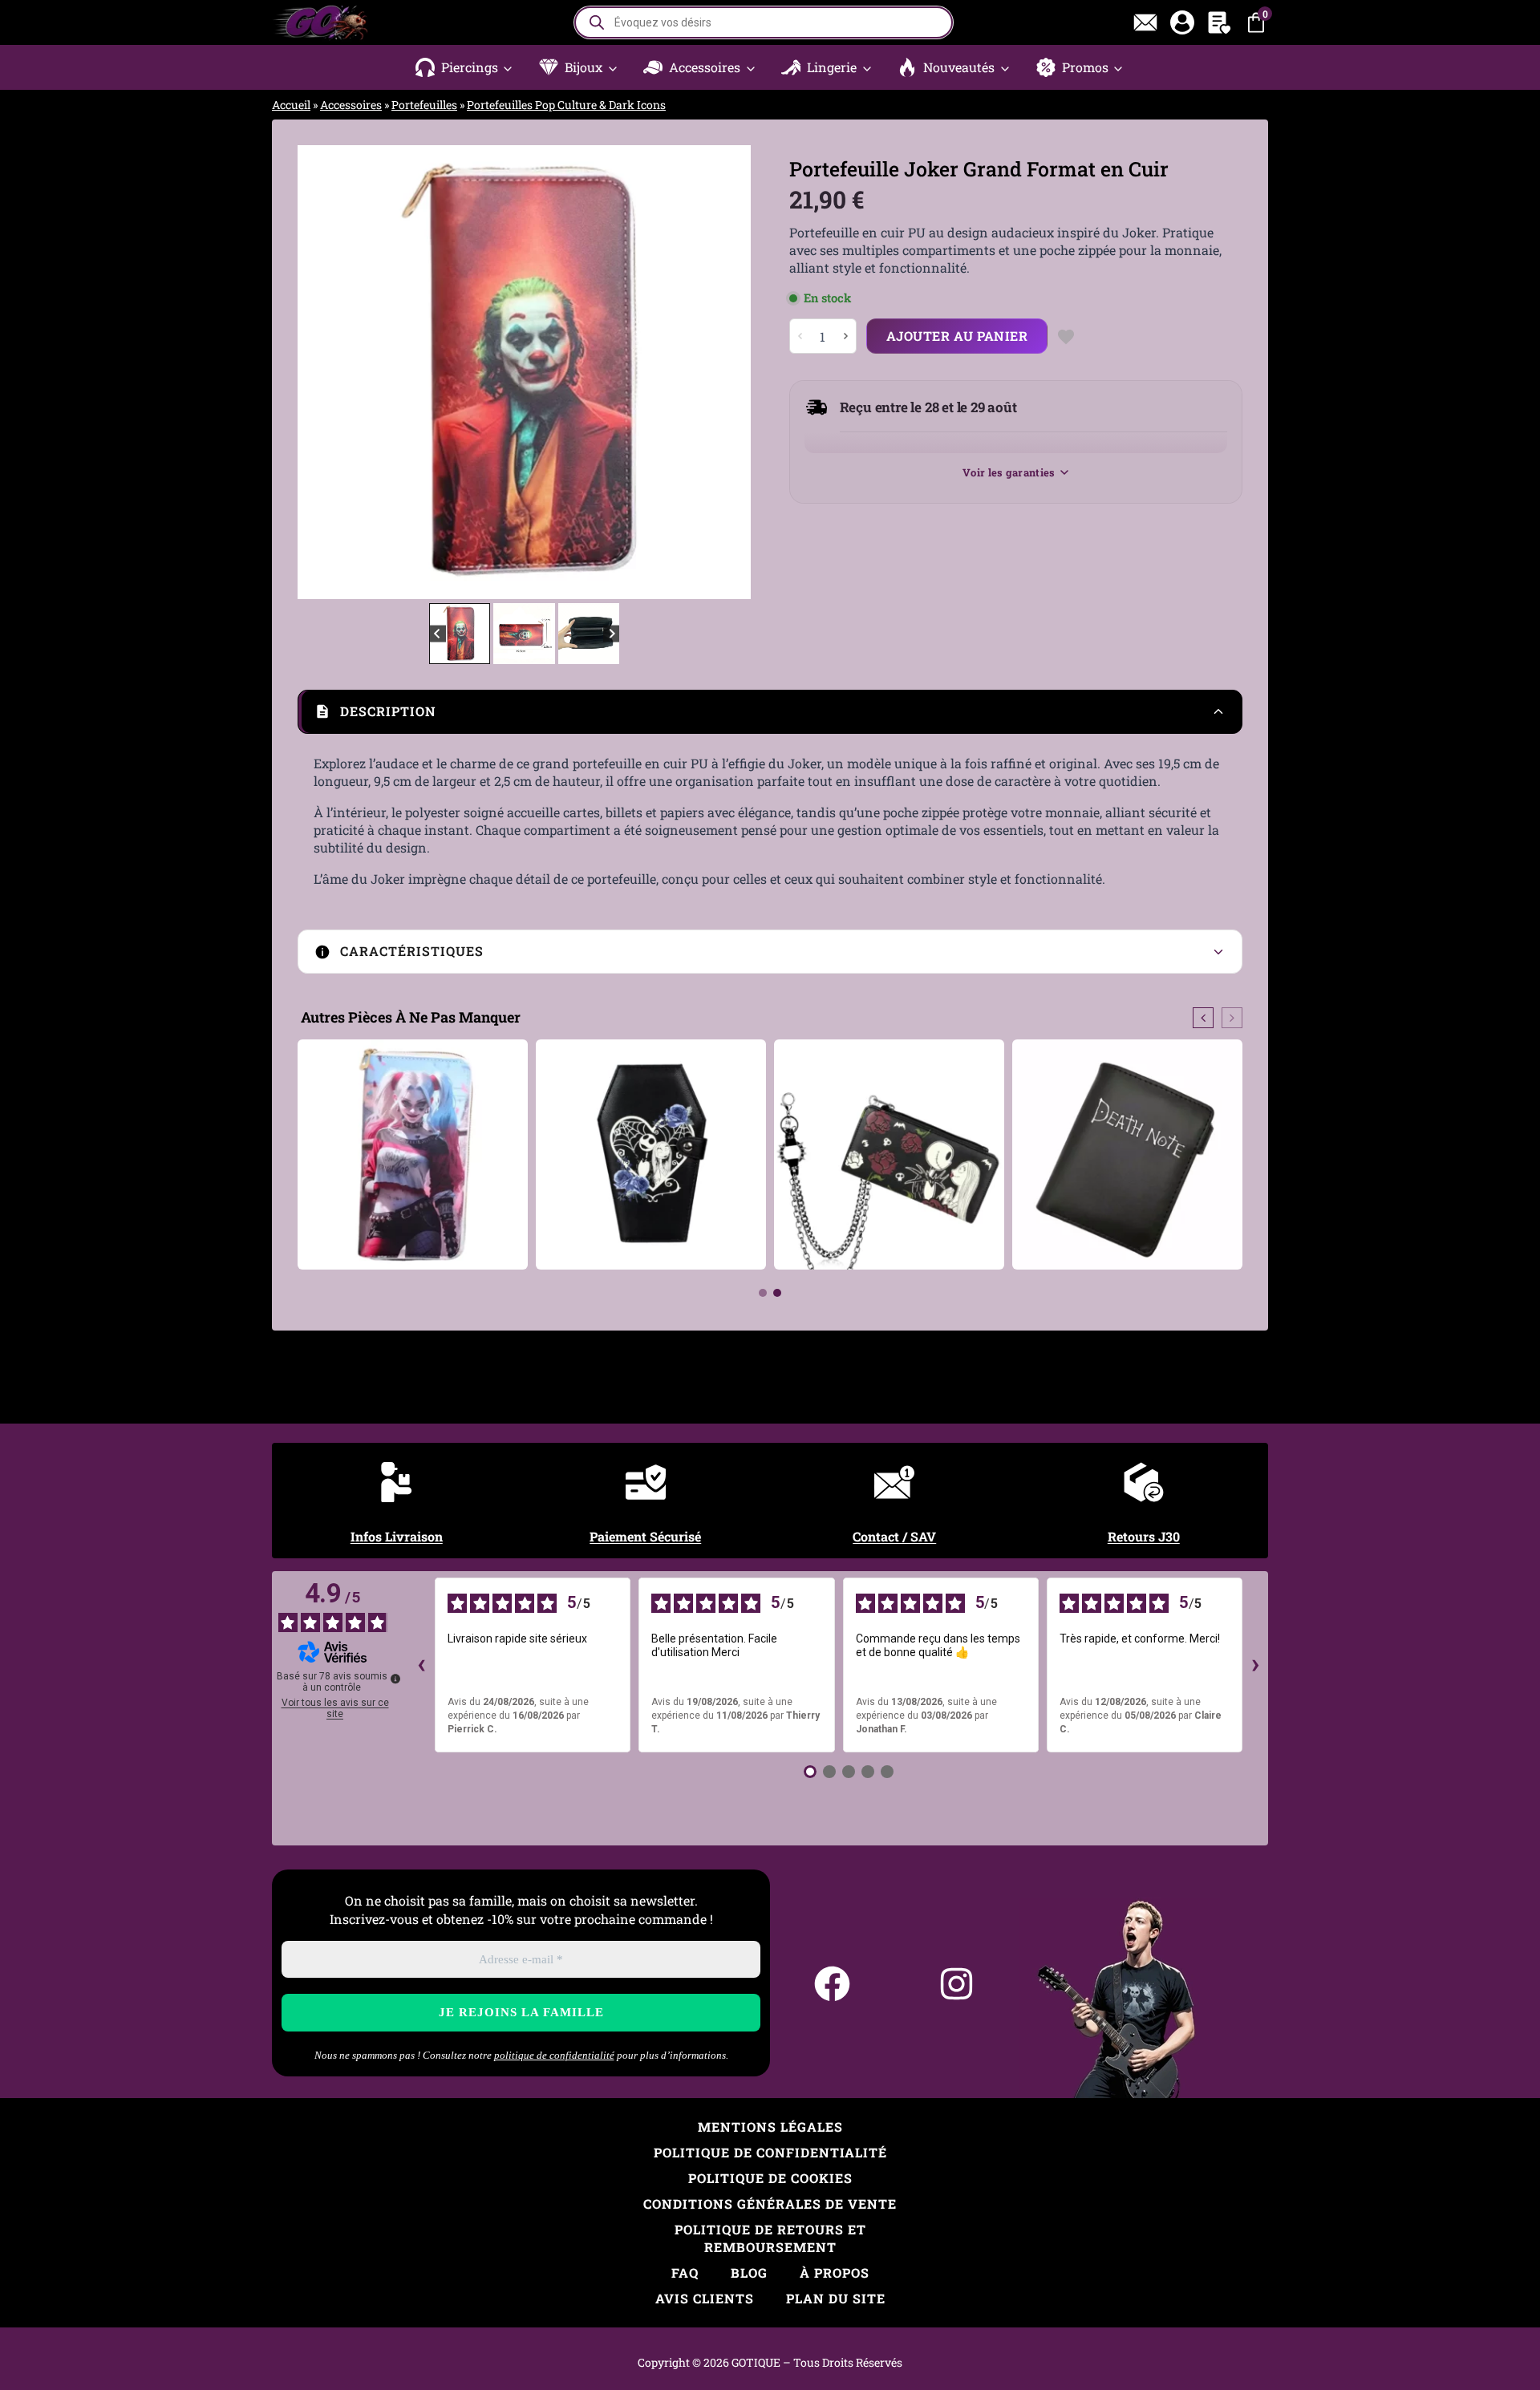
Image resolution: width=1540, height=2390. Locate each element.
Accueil (291, 105)
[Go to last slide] (322, 372)
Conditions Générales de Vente (770, 2204)
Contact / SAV (894, 1536)
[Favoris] (1219, 22)
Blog (749, 2273)
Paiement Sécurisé (645, 1536)
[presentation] (1203, 1018)
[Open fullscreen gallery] (735, 583)
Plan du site (836, 2298)
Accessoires (351, 105)
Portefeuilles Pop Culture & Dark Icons (566, 105)
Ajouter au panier (957, 336)
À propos (835, 2273)
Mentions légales (770, 2127)
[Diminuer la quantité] (800, 336)
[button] (465, 68)
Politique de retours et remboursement (770, 2238)
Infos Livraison (397, 1536)
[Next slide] (727, 372)
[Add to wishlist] (1066, 336)
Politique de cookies (770, 2178)
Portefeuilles (424, 105)
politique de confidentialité (554, 2055)
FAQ (685, 2273)
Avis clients (705, 2298)
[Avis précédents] (422, 1665)
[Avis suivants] (1255, 1665)
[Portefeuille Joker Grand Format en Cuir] (524, 372)
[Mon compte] (1182, 22)
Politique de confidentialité (770, 2152)
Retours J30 (1144, 1536)
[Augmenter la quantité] (845, 336)
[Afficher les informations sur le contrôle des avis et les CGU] (395, 1679)
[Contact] (1145, 22)
